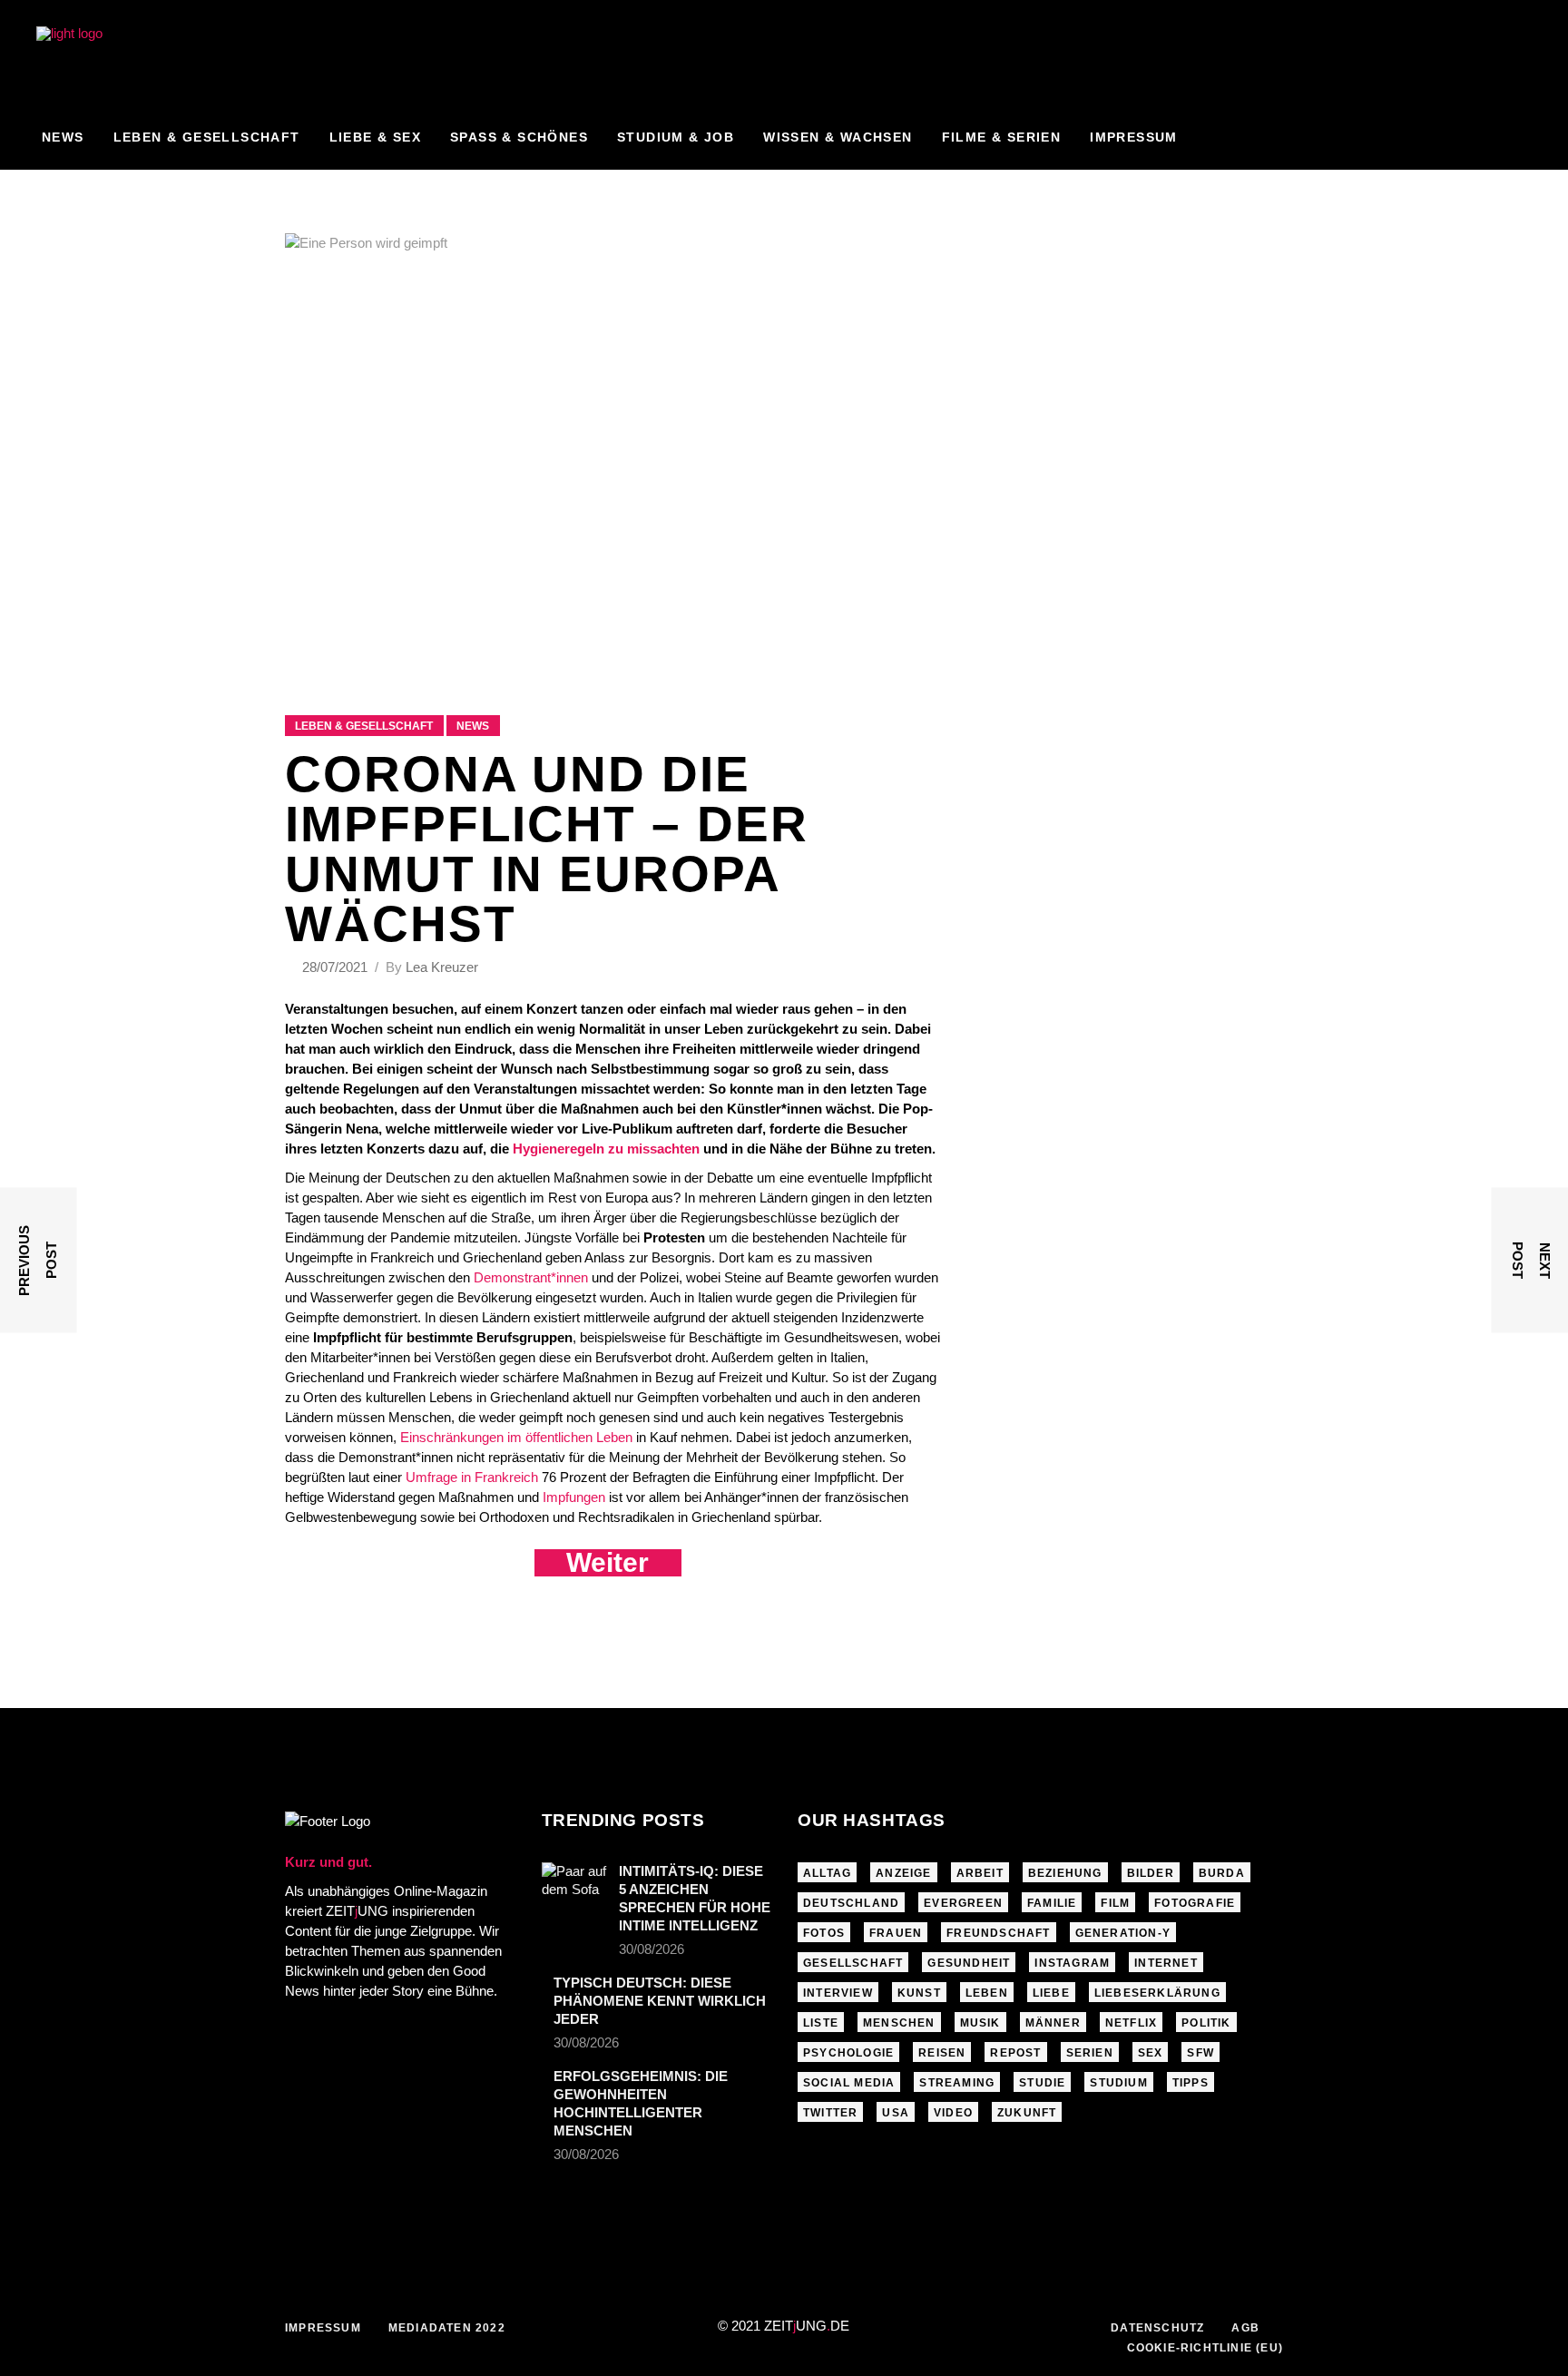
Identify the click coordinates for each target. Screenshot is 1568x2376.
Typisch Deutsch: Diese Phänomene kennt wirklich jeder (660, 2001)
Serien (1090, 2053)
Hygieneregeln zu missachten (606, 1149)
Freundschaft (998, 1933)
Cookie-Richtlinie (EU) (1205, 2348)
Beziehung (1065, 1873)
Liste (821, 2023)
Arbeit (980, 1873)
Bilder (1151, 1873)
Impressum (323, 2328)
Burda (1222, 1873)
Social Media (849, 2083)
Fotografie (1195, 1903)
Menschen (899, 2023)
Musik (980, 2023)
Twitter (830, 2113)
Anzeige (903, 1873)
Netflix (1131, 2023)
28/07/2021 (337, 967)
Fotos (824, 1933)
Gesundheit (969, 1963)
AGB (1245, 2328)
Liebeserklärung (1157, 1993)
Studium (1118, 2083)
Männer (1053, 2023)
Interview (838, 1993)
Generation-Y (1123, 1933)
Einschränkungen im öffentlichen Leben (516, 1437)
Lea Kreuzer (442, 967)
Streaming (957, 2083)
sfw (1200, 2053)
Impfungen (574, 1497)
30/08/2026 (652, 1949)
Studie (1042, 2083)
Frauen (896, 1933)
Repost (1015, 2053)
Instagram (1072, 1963)
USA (896, 2113)
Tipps (1191, 2083)
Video (953, 2113)
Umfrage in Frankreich (472, 1477)
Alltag (827, 1873)
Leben (987, 1993)
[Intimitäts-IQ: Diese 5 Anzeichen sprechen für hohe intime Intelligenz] (574, 1884)
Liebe (1051, 1993)
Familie (1052, 1903)
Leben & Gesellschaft (364, 726)
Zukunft (1027, 2113)
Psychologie (848, 2053)
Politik (1206, 2023)
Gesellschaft (853, 1963)
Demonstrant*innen (531, 1277)
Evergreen (963, 1903)
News (473, 726)
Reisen (942, 2053)
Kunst (919, 1993)
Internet (1166, 1963)
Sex (1151, 2053)
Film (1115, 1903)
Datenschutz (1157, 2328)
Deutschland (851, 1903)
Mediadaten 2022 (447, 2328)
